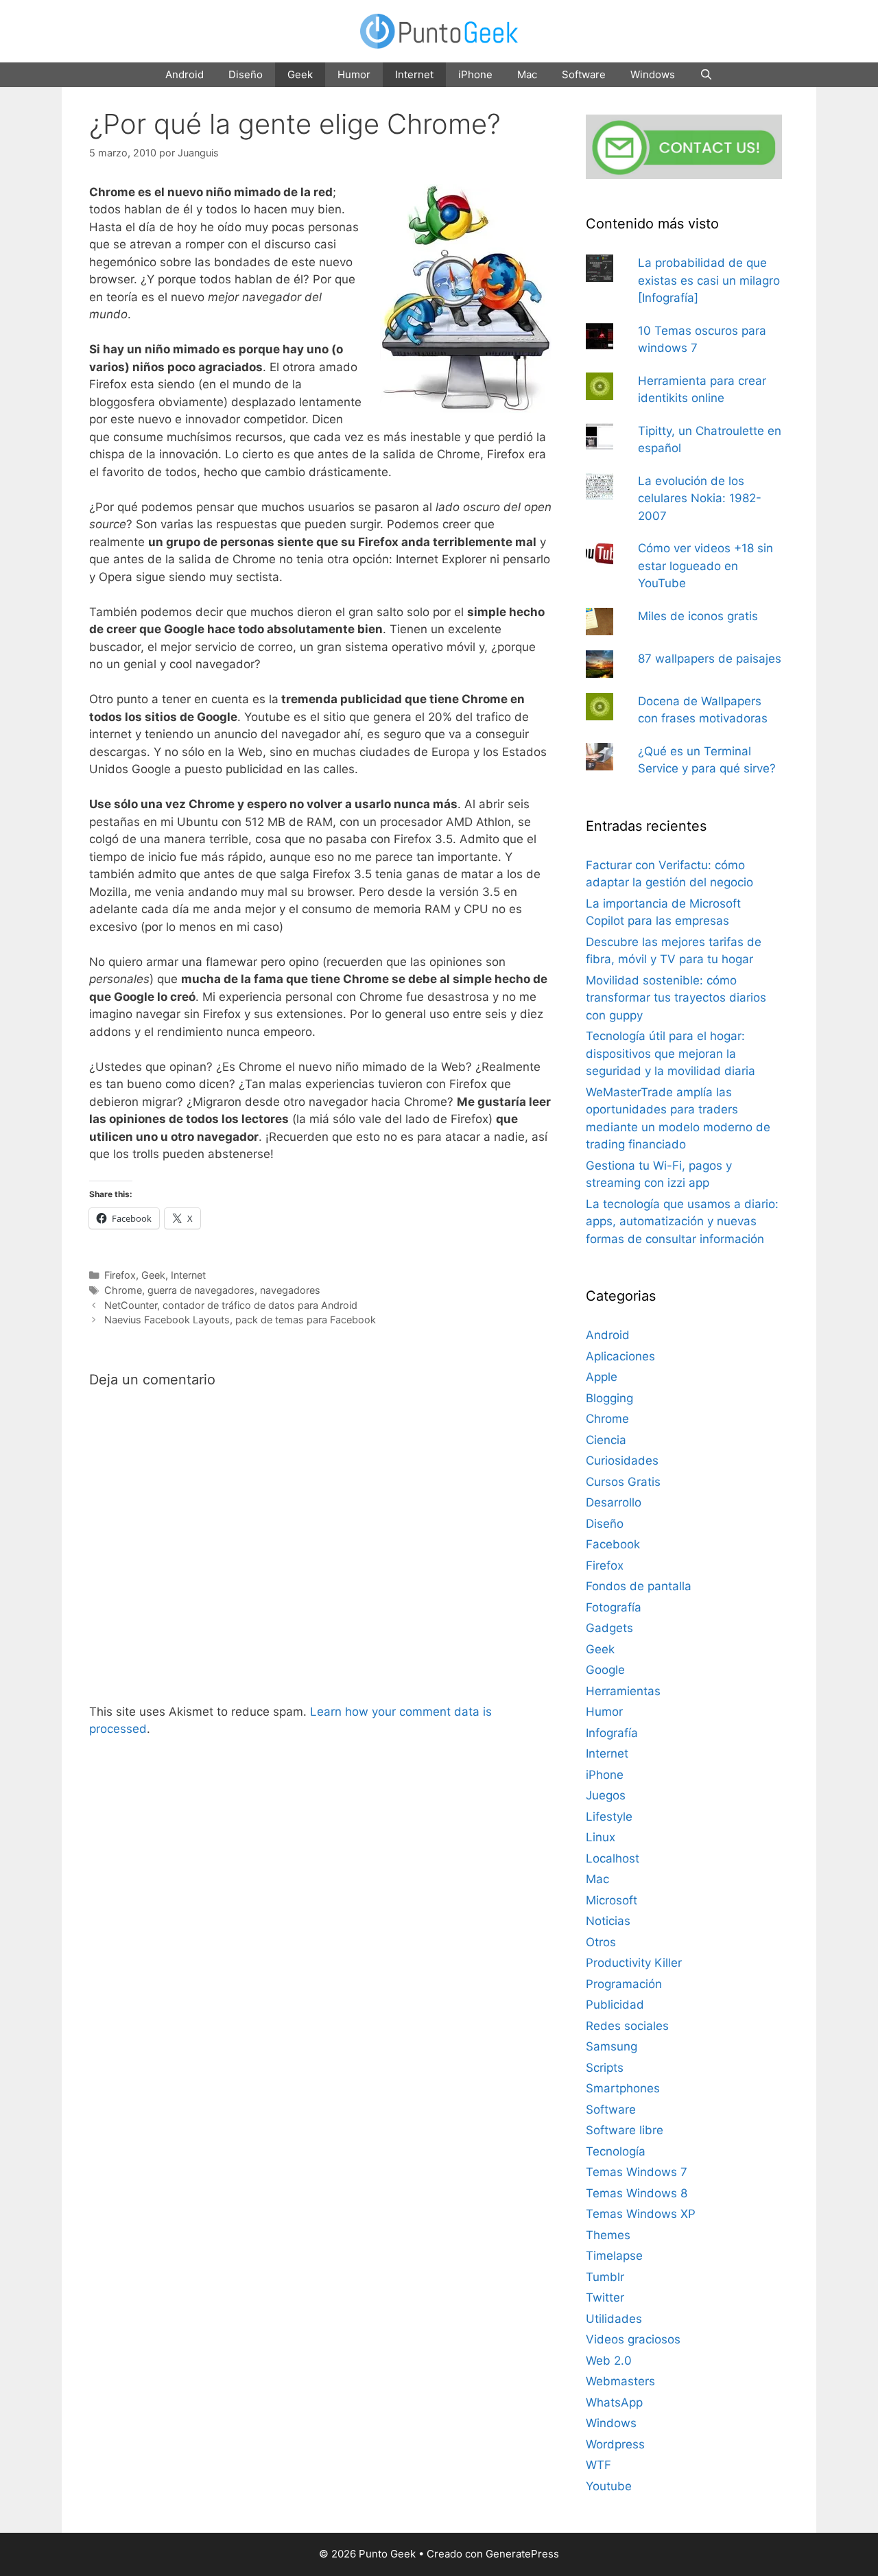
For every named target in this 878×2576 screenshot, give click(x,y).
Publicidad (615, 2005)
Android (185, 74)
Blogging (609, 1398)
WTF (598, 2465)
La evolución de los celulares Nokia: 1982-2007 (700, 498)
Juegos (606, 1795)
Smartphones (623, 2088)
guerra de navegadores (201, 1290)
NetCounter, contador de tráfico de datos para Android (231, 1305)
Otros (601, 1942)
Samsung (612, 2046)
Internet (414, 74)
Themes (608, 2235)
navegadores (290, 1290)
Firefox (120, 1275)
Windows (653, 74)
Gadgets (609, 1628)
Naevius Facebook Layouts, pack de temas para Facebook (240, 1320)
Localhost (613, 1858)
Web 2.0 (609, 2361)
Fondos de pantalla (639, 1586)
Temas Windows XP (641, 2214)
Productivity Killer (634, 1963)
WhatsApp (614, 2402)
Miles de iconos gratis (698, 616)
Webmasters (620, 2381)
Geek (300, 74)
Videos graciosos (633, 2339)
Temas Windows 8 (637, 2193)
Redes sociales (627, 2026)
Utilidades (614, 2319)
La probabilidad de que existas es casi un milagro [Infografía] (709, 280)
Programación (624, 1984)
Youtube (609, 2486)
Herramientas (623, 1691)
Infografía (612, 1733)
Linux (601, 1837)
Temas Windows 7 (637, 2172)
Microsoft (612, 1900)
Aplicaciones (620, 1356)
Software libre (625, 2130)
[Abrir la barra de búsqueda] (706, 75)
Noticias (608, 1921)
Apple (602, 1377)
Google (605, 1670)
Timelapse (614, 2256)
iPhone (475, 74)
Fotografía (614, 1607)
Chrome (123, 1290)
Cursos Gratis (623, 1482)
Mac (527, 74)
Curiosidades (622, 1461)
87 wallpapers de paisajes (710, 659)
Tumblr (605, 2277)
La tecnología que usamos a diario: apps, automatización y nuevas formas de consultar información (682, 1221)
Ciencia (606, 1440)
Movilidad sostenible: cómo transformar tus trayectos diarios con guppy (676, 998)
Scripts (605, 2068)
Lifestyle (609, 1817)
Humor (354, 74)
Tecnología (616, 2151)
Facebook (613, 1544)
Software (584, 74)
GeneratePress (522, 2554)
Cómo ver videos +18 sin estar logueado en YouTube (705, 566)
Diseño (246, 74)
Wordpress (615, 2444)
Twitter (605, 2297)
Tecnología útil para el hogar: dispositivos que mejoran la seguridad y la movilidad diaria (671, 1053)
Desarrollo (614, 1502)
